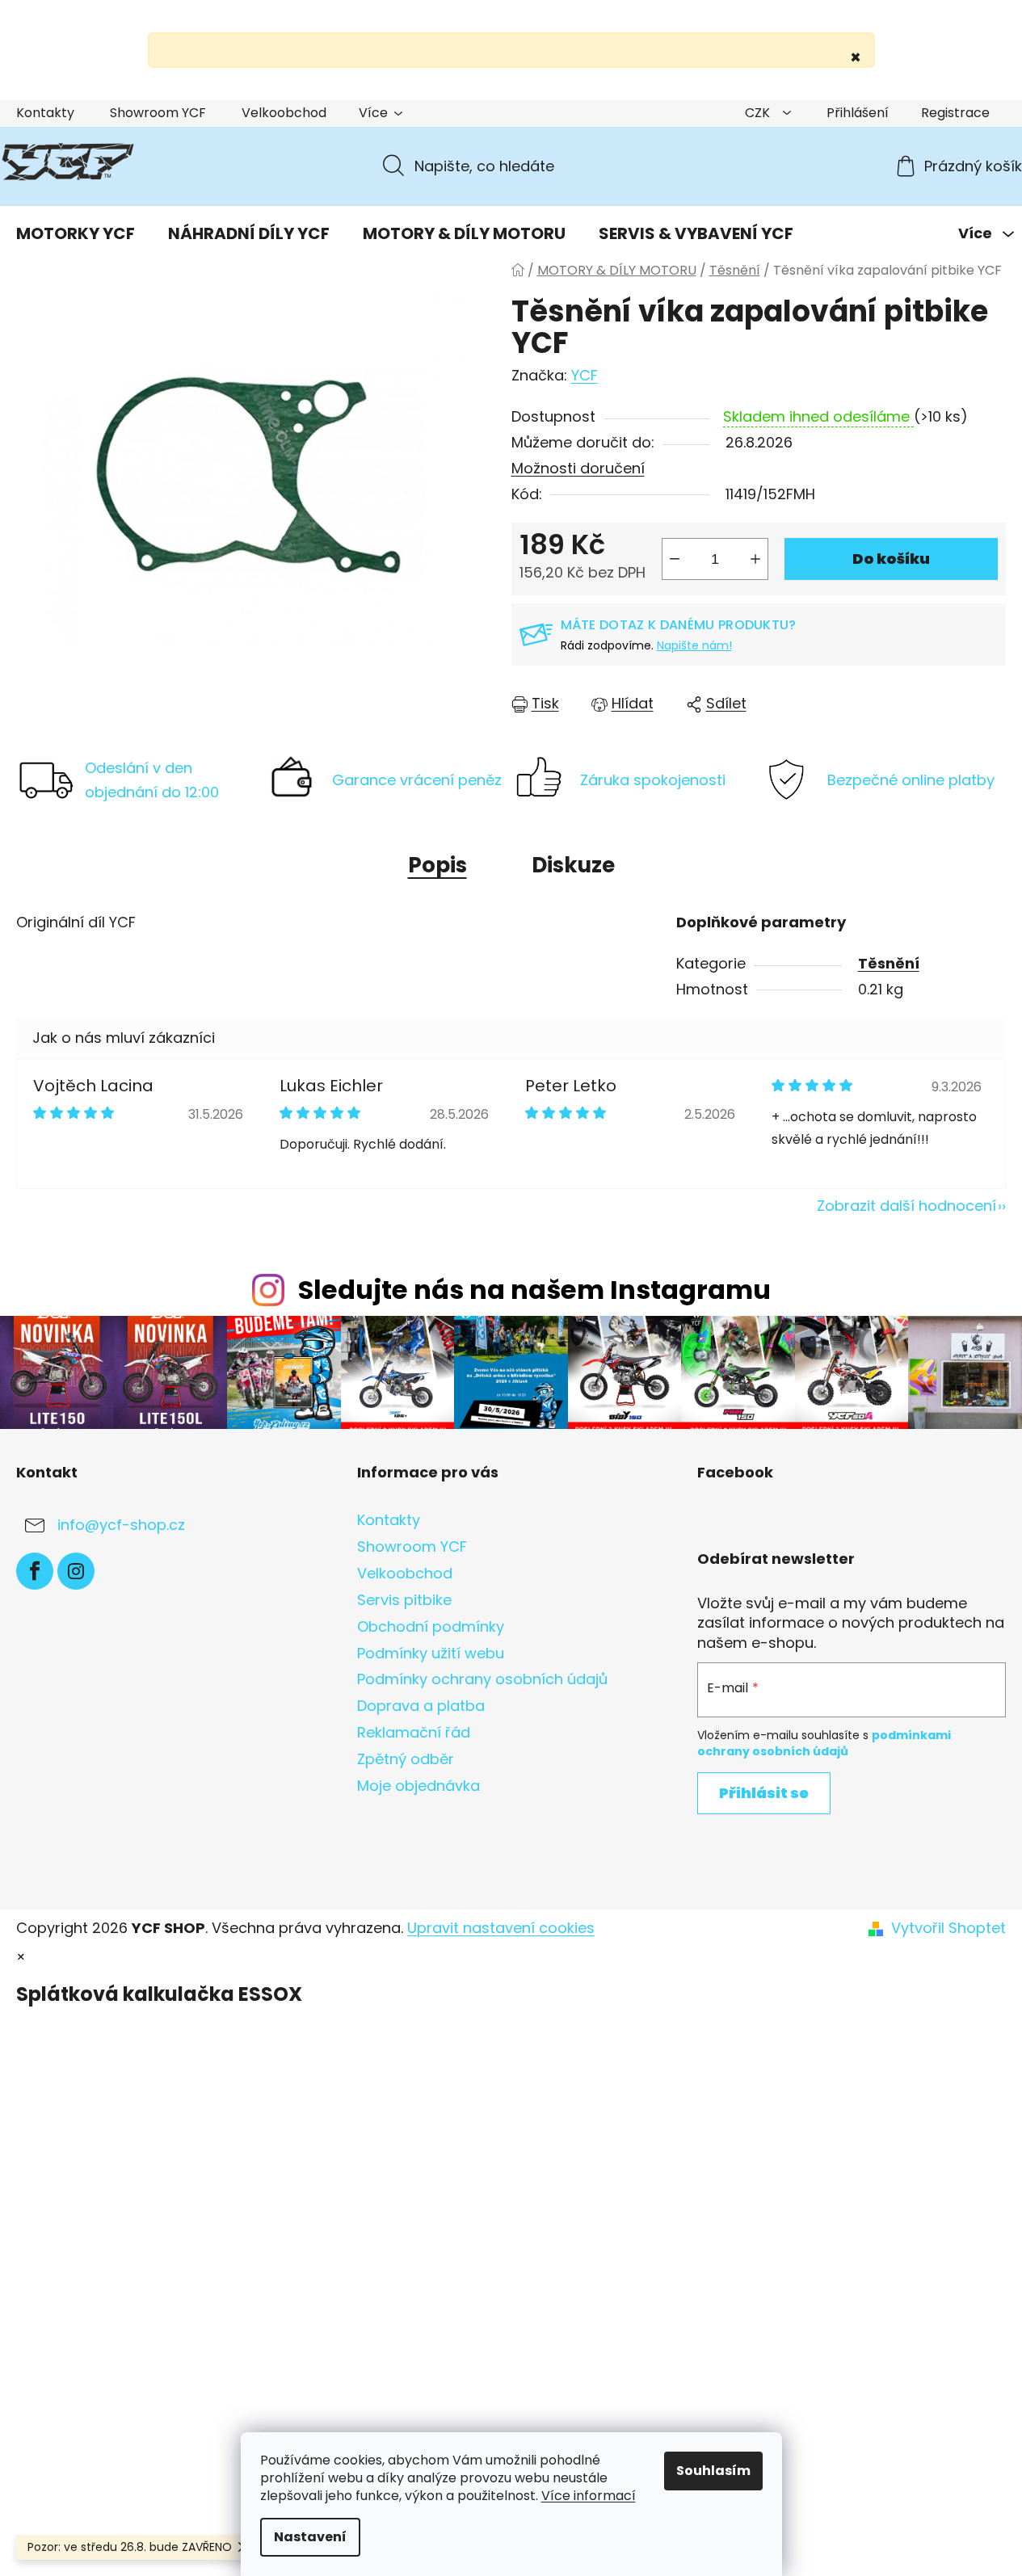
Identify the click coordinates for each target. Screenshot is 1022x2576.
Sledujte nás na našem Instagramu (534, 1290)
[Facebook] (35, 1571)
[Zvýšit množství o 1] (755, 559)
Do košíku (891, 559)
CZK (759, 113)
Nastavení (310, 2537)
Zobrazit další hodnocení (906, 1206)
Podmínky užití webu (431, 1653)
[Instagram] (76, 1571)
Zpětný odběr (406, 1759)
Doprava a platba (421, 1706)
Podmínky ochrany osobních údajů (482, 1679)
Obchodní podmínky (431, 1626)
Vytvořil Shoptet (948, 1928)
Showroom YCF (158, 113)
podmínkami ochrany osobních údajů (824, 1743)
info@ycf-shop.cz (121, 1525)
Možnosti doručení (578, 468)
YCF (585, 375)
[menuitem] (76, 233)
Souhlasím (713, 2471)
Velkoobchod (284, 113)
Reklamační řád (414, 1732)
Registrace (955, 113)
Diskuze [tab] (573, 865)
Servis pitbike (404, 1600)
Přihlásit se (764, 1793)
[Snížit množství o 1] (675, 559)
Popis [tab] (437, 865)
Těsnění (889, 963)
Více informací (589, 2496)
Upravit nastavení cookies (501, 1928)
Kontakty (45, 113)
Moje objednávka (418, 1786)
